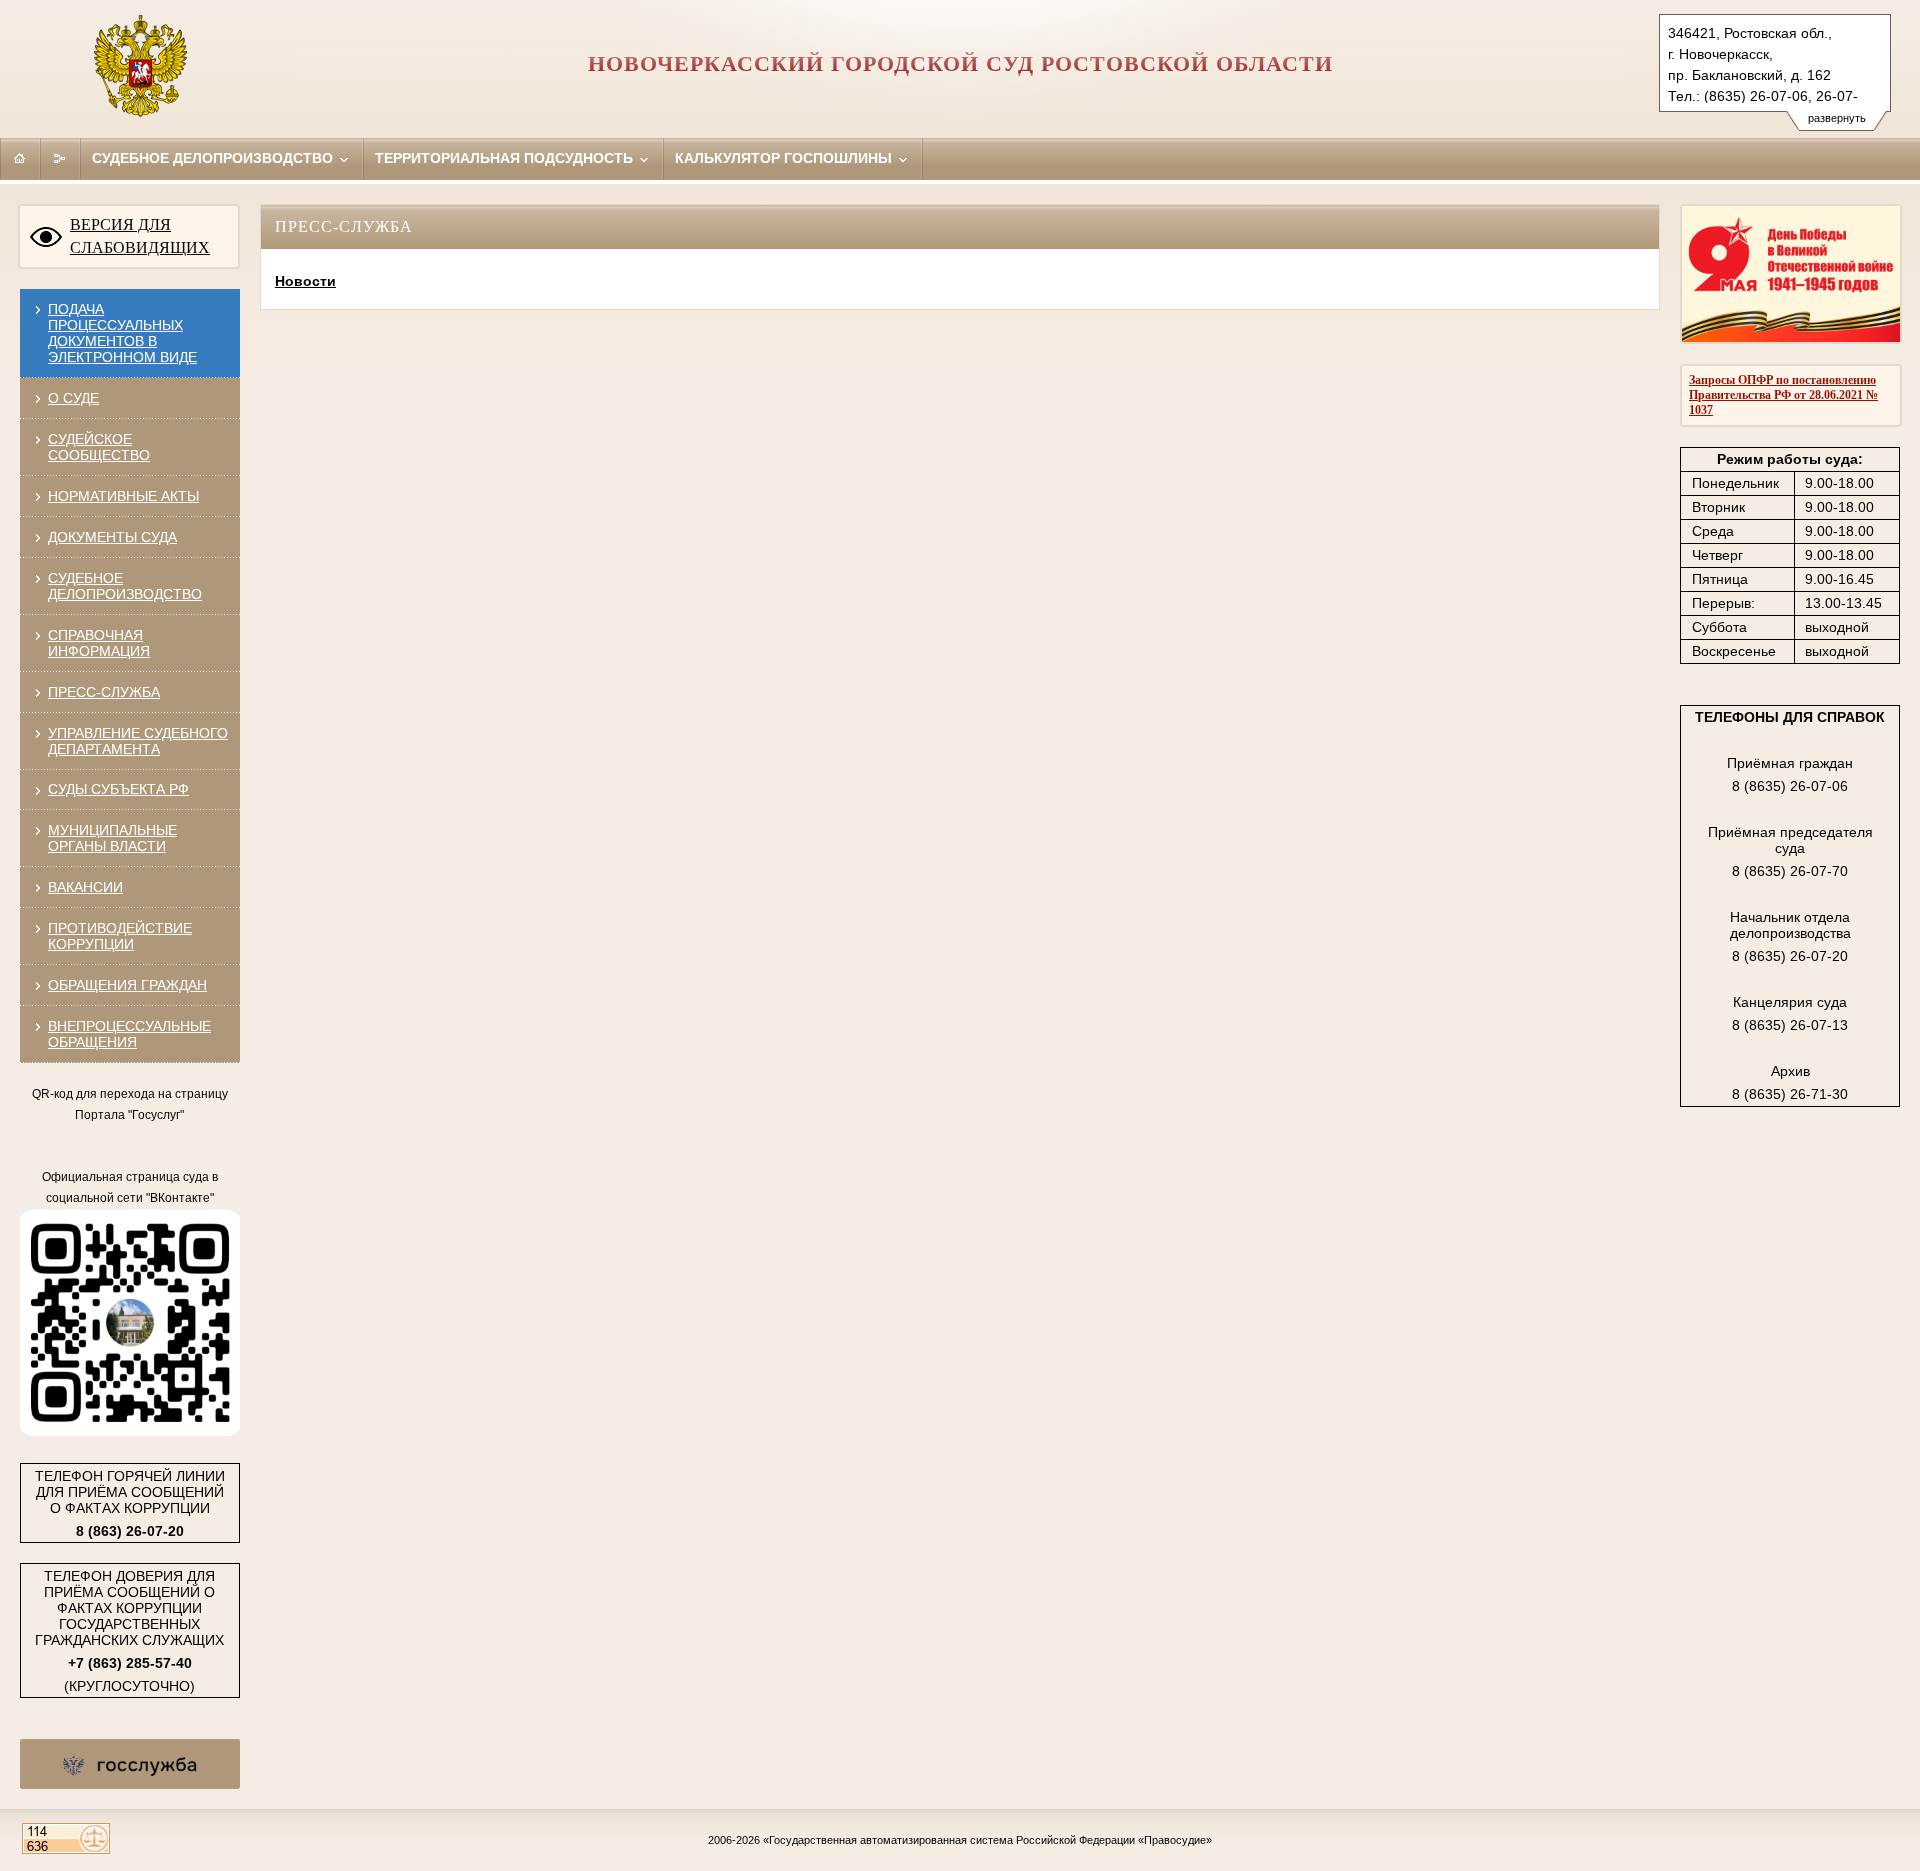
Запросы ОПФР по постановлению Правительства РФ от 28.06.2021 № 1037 (1783, 395)
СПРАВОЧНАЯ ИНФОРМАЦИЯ (99, 643)
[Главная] (20, 158)
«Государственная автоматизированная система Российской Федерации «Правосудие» (987, 1840)
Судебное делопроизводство (214, 158)
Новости (305, 281)
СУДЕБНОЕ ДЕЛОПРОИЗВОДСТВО (125, 586)
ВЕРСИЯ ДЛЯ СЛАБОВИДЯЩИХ (140, 236)
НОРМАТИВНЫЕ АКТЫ (123, 496)
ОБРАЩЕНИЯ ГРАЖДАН (127, 985)
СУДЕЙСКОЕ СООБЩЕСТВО (99, 447)
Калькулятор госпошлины (785, 158)
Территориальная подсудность (506, 158)
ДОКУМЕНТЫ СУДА (112, 537)
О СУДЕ (73, 398)
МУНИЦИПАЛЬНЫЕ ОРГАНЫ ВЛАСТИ (112, 838)
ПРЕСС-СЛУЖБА (104, 692)
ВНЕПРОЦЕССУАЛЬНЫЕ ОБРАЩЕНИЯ (129, 1034)
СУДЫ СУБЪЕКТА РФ (118, 789)
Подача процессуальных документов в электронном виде (122, 333)
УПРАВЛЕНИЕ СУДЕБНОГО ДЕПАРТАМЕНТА (138, 741)
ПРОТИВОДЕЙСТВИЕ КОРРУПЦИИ (120, 936)
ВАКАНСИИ (85, 887)
